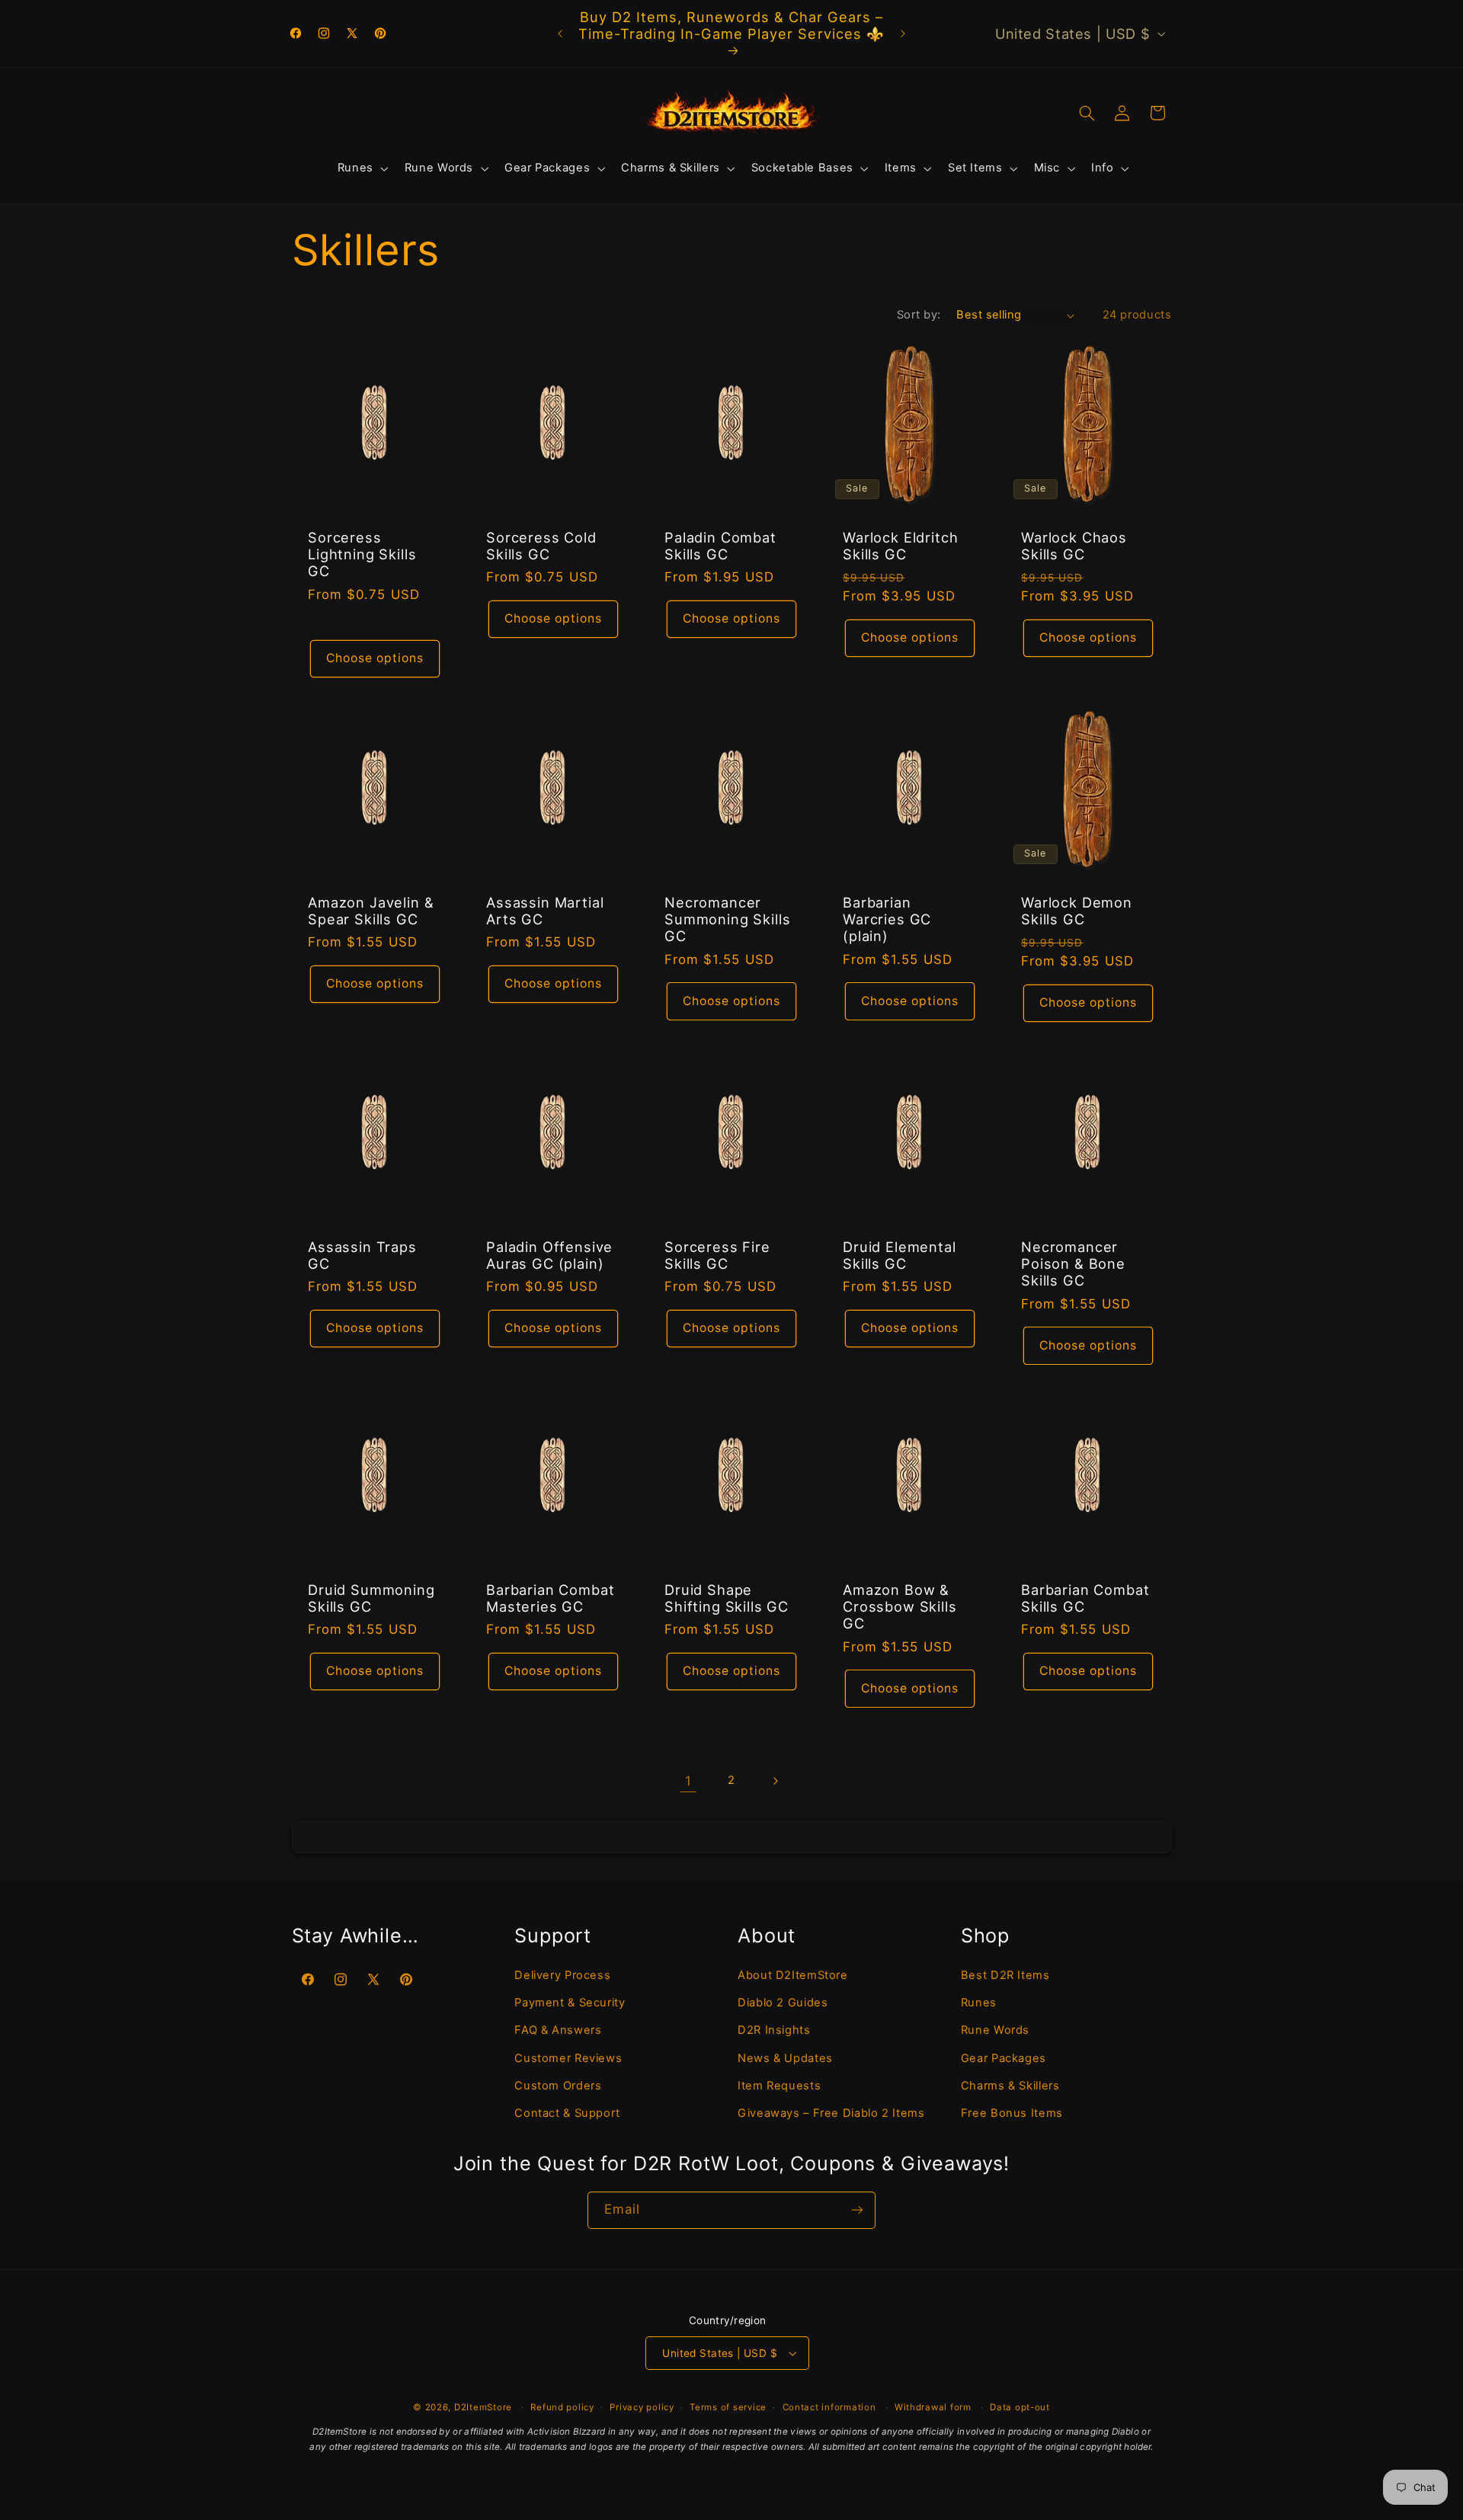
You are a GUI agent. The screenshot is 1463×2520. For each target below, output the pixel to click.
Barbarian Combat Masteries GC (550, 1598)
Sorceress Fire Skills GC (717, 1255)
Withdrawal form (933, 2407)
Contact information (829, 2407)
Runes (979, 2003)
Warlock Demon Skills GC (1077, 911)
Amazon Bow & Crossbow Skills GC (900, 1607)
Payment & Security (570, 2003)
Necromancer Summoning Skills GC (727, 919)
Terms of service (728, 2407)
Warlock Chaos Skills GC (1074, 546)
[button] (361, 168)
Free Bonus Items (1012, 2113)
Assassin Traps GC (362, 1255)
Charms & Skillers (1010, 2086)
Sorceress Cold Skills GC (541, 546)
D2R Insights (774, 2030)
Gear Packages (1004, 2058)
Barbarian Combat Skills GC (1085, 1598)
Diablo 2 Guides (783, 2003)
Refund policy (562, 2407)
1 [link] (688, 1781)
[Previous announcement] (560, 34)
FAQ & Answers (558, 2030)
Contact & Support (567, 2113)
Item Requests (779, 2086)
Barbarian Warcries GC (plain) (887, 919)
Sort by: (919, 315)
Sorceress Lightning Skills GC (362, 554)
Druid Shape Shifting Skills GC (727, 1598)
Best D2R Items (1005, 1974)
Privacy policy (642, 2407)
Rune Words (995, 2030)
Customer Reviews (568, 2058)
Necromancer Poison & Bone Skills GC (1073, 1264)
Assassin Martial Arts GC (545, 911)
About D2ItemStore (793, 1974)
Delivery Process (562, 1974)
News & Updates (785, 2058)
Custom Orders (558, 2086)
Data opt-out (1020, 2407)
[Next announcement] (903, 34)
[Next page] (775, 1781)
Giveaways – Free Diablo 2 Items (831, 2113)
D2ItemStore (483, 2407)
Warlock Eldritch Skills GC (900, 546)
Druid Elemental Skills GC (900, 1255)
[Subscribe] (857, 2210)
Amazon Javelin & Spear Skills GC (371, 911)
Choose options (375, 658)
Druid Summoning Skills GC (371, 1598)
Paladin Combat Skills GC (720, 546)
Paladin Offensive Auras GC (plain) (549, 1255)
